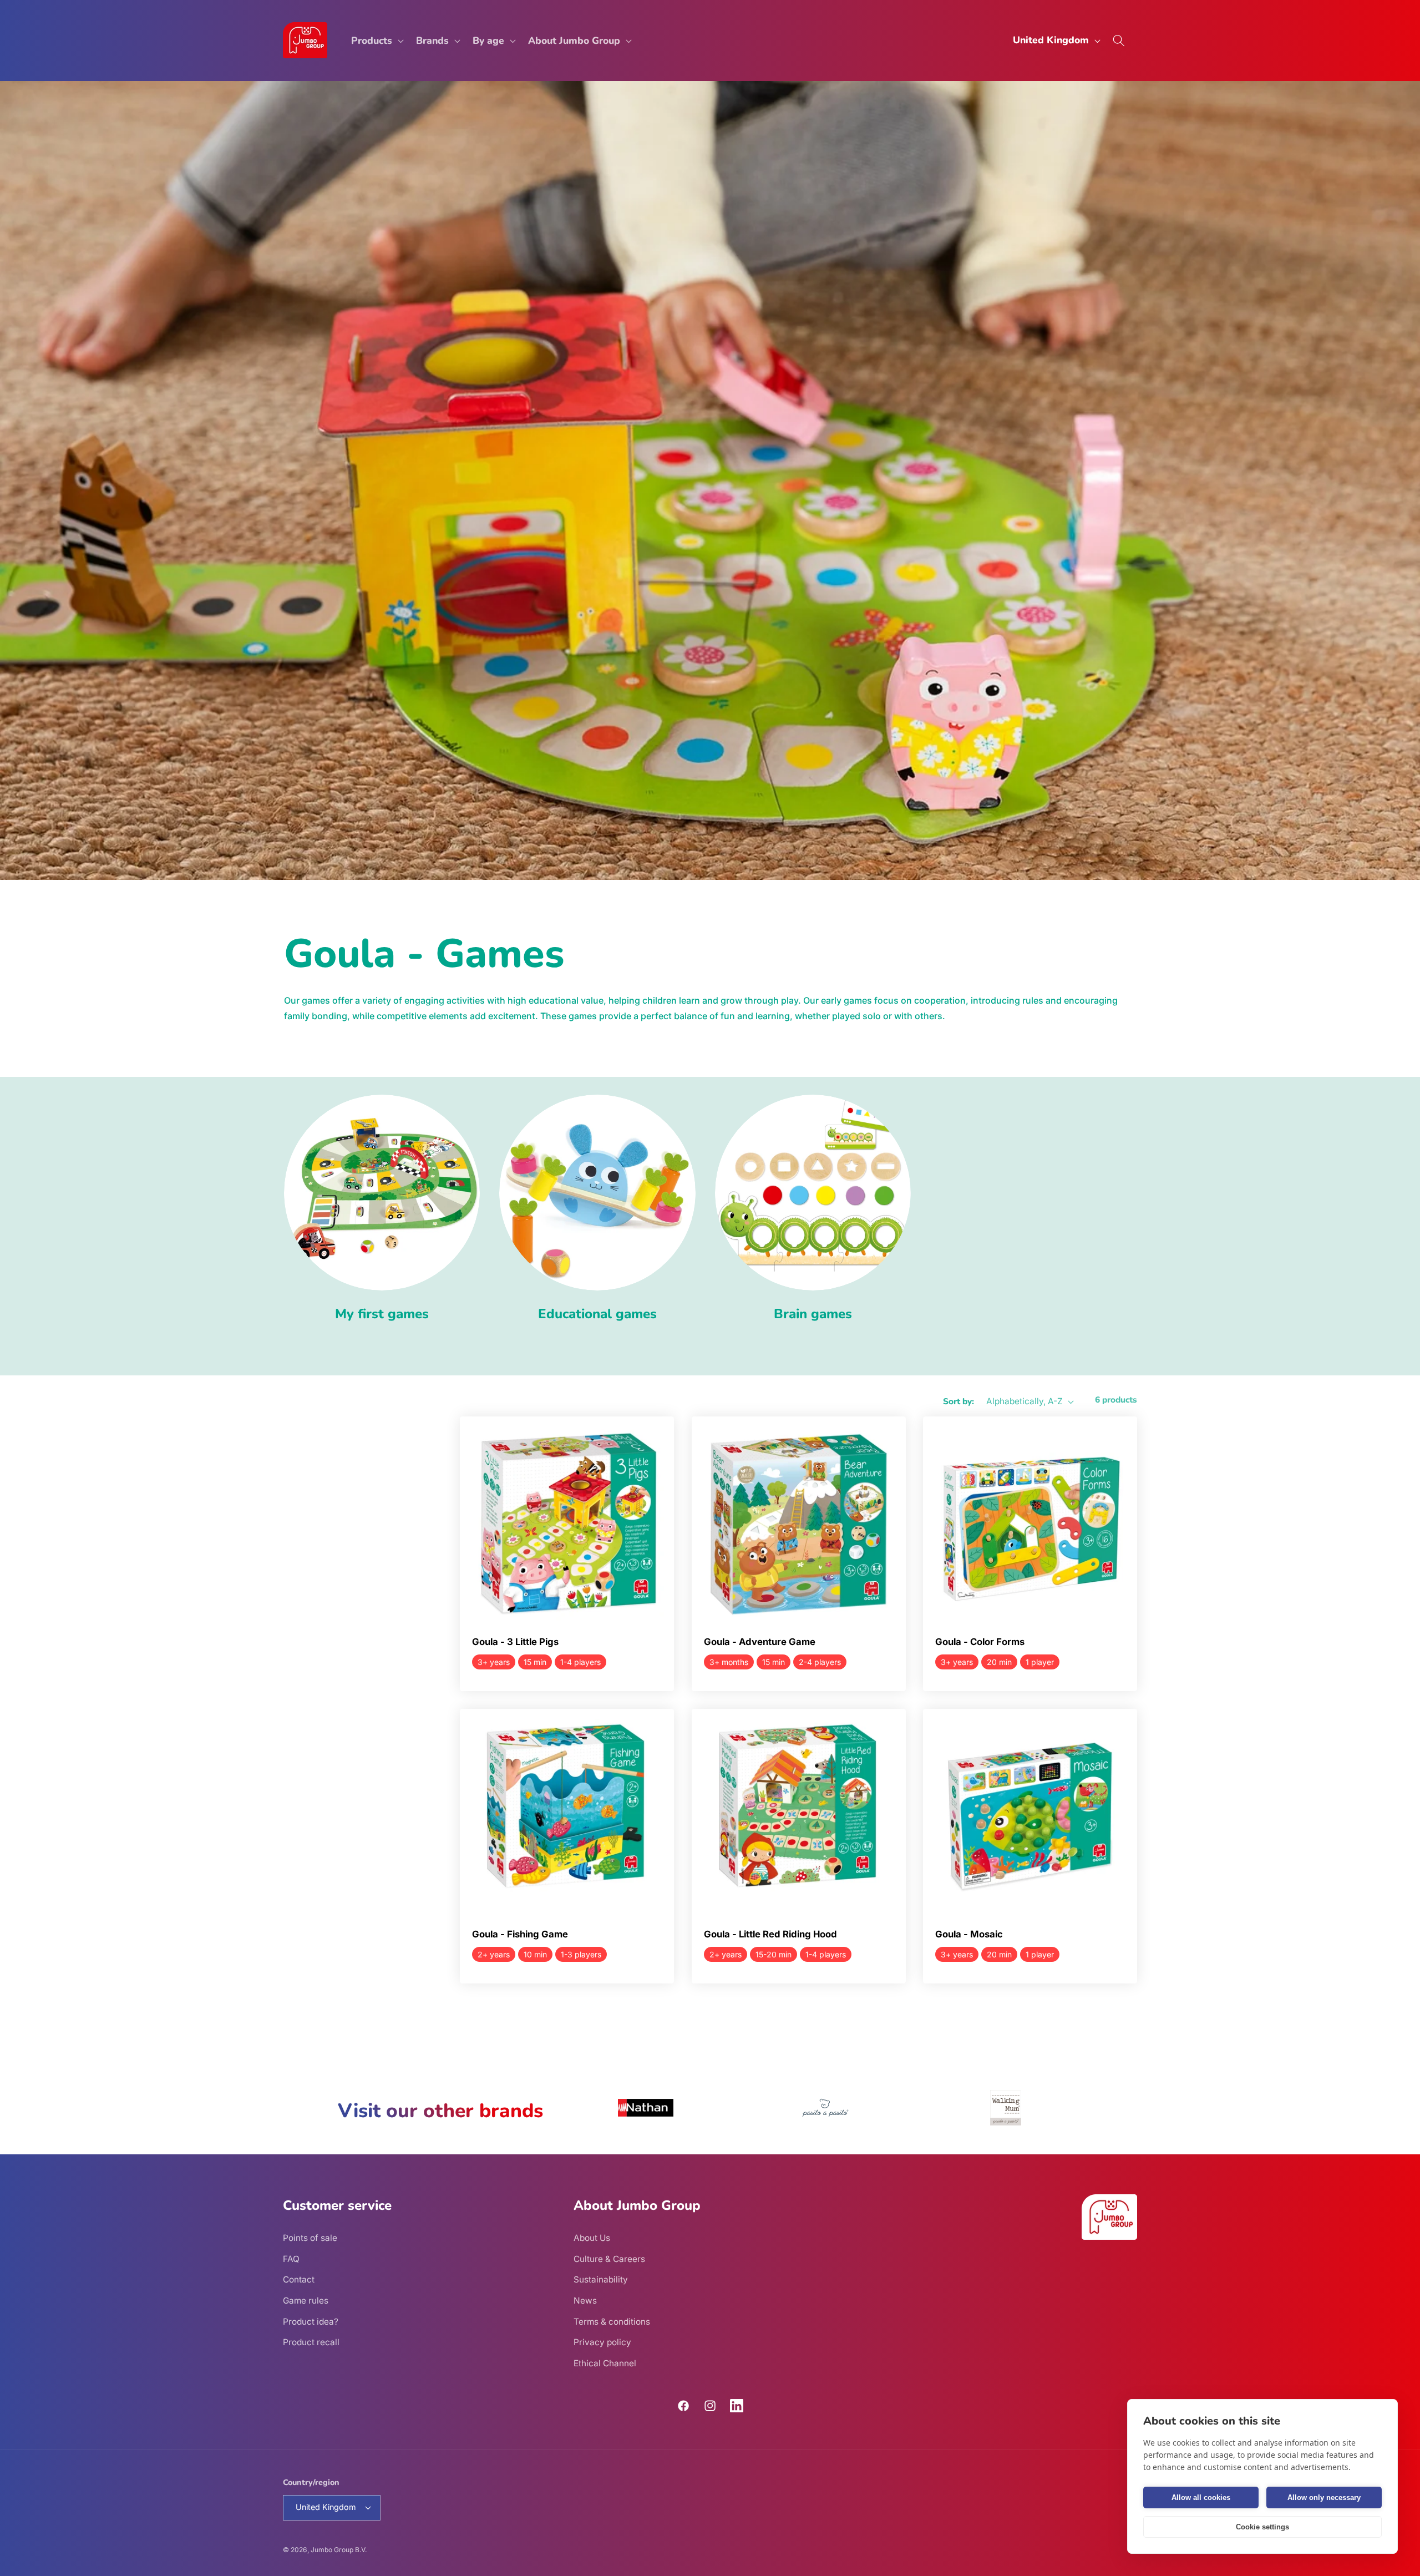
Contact (299, 2279)
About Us (592, 2238)
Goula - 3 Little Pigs (515, 1642)
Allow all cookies (1201, 2497)
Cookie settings (1262, 2527)
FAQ (291, 2259)
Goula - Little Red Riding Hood (770, 1935)
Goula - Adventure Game (760, 1642)
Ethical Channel (605, 2363)
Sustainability (601, 2279)
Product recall (311, 2342)
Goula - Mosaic (969, 1935)
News (585, 2301)
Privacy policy (602, 2342)
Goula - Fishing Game (520, 1935)
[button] (376, 40)
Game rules (306, 2301)
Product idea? (311, 2322)
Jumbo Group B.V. (339, 2550)
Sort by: (958, 1401)
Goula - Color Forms (980, 1642)
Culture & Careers (609, 2259)
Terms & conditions (612, 2322)
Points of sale (310, 2238)
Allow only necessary (1324, 2497)
